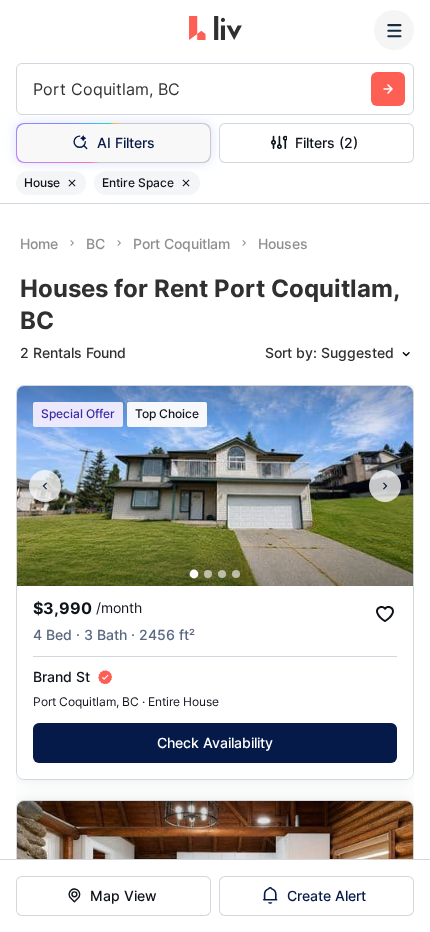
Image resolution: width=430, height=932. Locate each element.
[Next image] (385, 486)
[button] (194, 574)
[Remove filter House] (72, 183)
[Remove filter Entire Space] (186, 183)
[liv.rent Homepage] (215, 30)
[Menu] (394, 30)
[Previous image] (45, 486)
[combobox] (35, 89)
